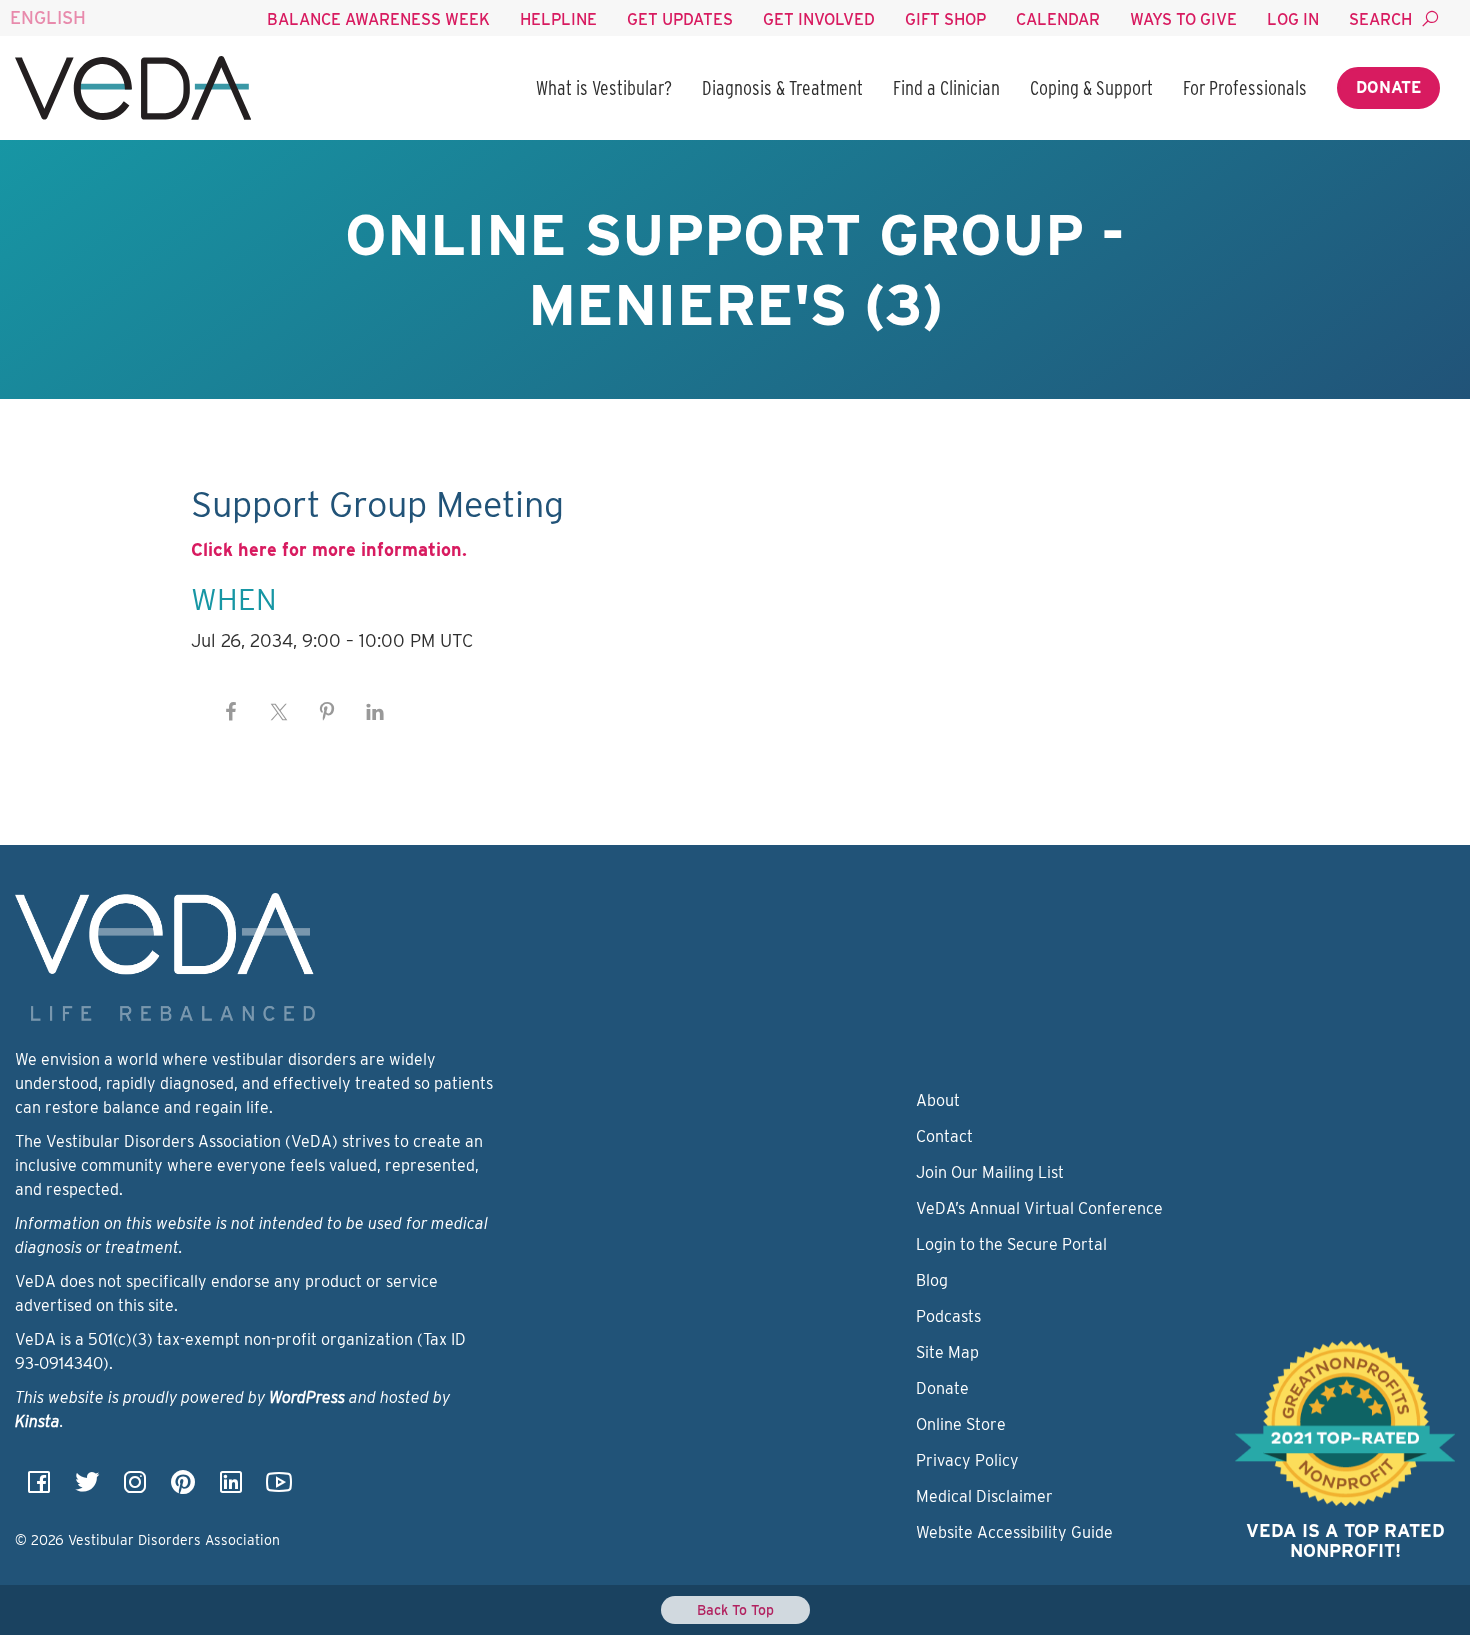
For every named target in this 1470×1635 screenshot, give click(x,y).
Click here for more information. (329, 549)
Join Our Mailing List (990, 1172)
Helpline (558, 19)
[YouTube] (279, 1488)
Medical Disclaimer (984, 1496)
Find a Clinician (946, 88)
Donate (1388, 87)
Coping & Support (1091, 88)
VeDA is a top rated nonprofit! (1345, 1540)
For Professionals (1245, 88)
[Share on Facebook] (231, 712)
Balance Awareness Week (378, 19)
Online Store (961, 1424)
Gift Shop (945, 19)
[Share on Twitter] (279, 712)
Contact (944, 1136)
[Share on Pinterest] (327, 712)
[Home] (133, 88)
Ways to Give (1183, 19)
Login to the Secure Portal (1011, 1244)
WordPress (307, 1397)
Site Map (947, 1352)
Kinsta (37, 1421)
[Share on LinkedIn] (375, 712)
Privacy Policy (967, 1460)
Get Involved (819, 19)
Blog (932, 1280)
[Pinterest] (183, 1488)
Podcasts (948, 1316)
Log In (1293, 19)
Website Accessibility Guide (1014, 1532)
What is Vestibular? (604, 88)
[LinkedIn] (231, 1488)
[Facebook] (39, 1488)
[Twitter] (87, 1488)
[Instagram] (135, 1488)
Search (1380, 19)
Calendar (1058, 19)
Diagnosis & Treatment (782, 88)
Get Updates (680, 19)
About (938, 1100)
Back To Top (735, 1610)
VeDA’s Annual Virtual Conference (1039, 1208)
